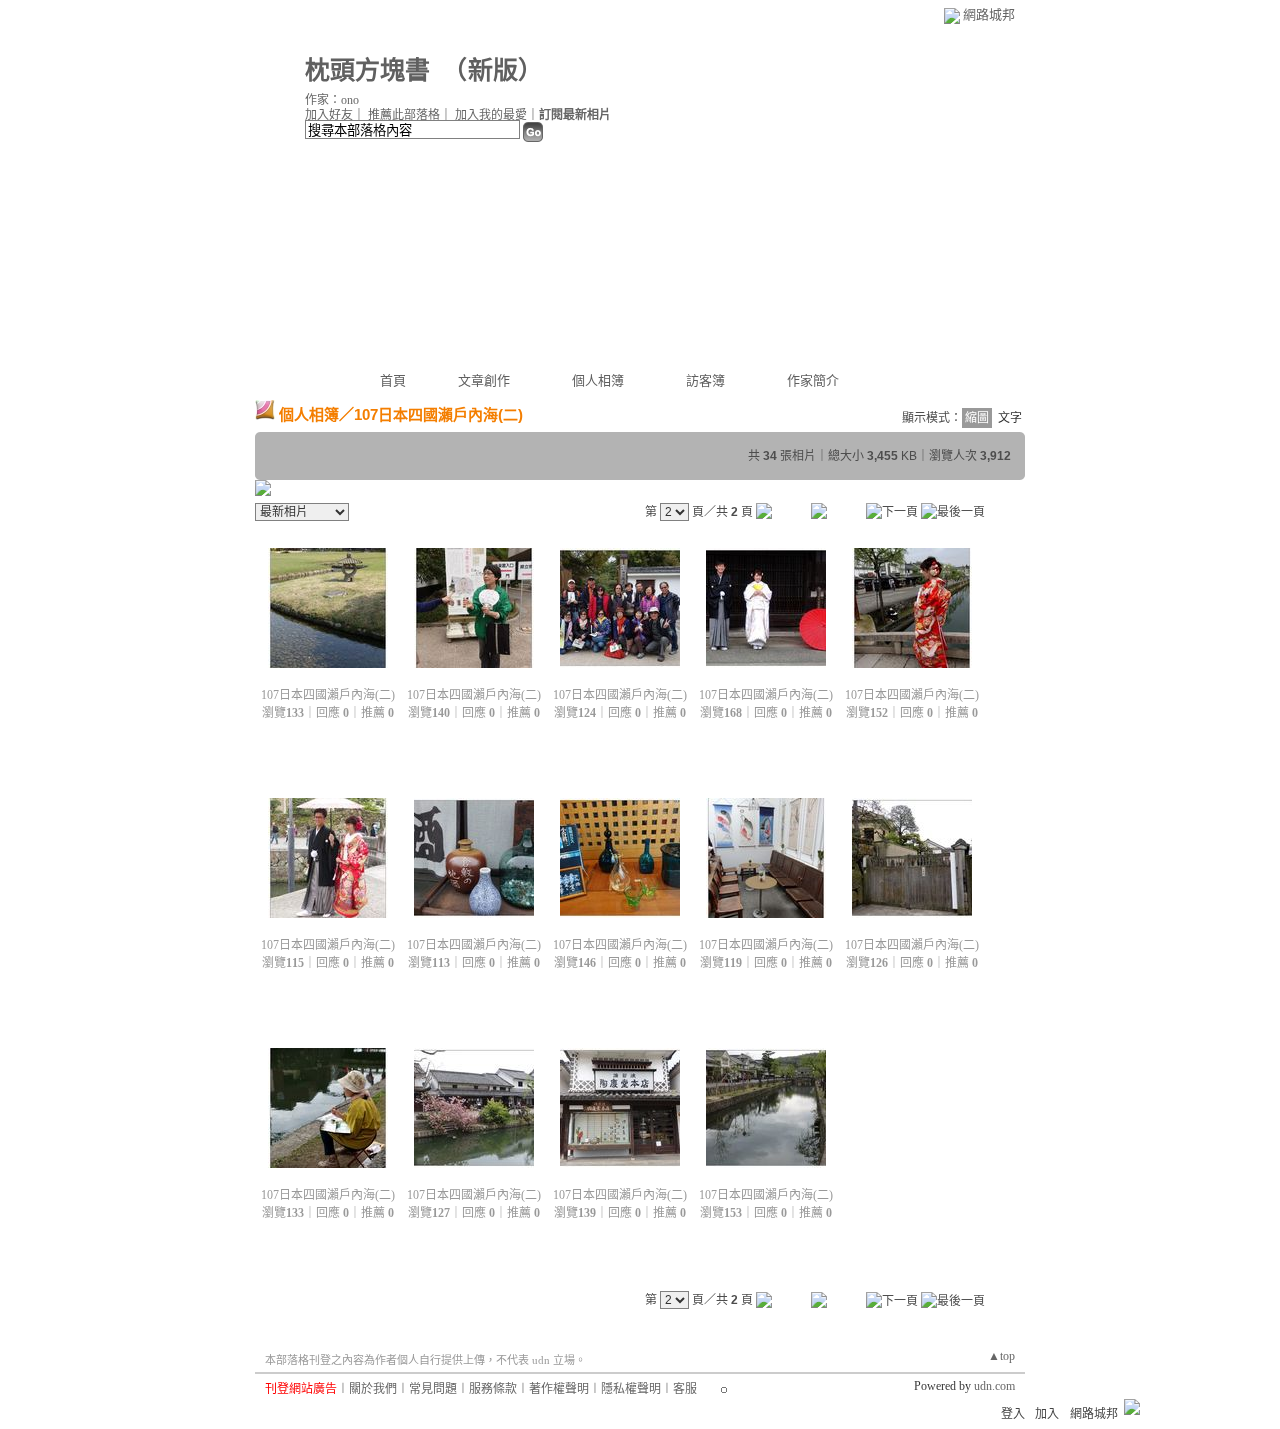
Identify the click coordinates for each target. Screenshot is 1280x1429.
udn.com (994, 1386)
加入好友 (329, 115)
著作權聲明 (559, 1389)
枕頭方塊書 (367, 70)
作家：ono (332, 100)
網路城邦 (989, 14)
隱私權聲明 (631, 1389)
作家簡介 (813, 380)
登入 (1013, 1414)
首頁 (393, 380)
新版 (493, 70)
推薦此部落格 (404, 115)
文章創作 (484, 380)
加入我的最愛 (491, 115)
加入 (1047, 1414)
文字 (1010, 418)
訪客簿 (705, 380)
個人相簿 (598, 380)
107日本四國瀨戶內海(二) (328, 695)
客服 (685, 1389)
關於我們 (373, 1389)
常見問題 (433, 1389)
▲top (1001, 1356)
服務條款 (493, 1389)
